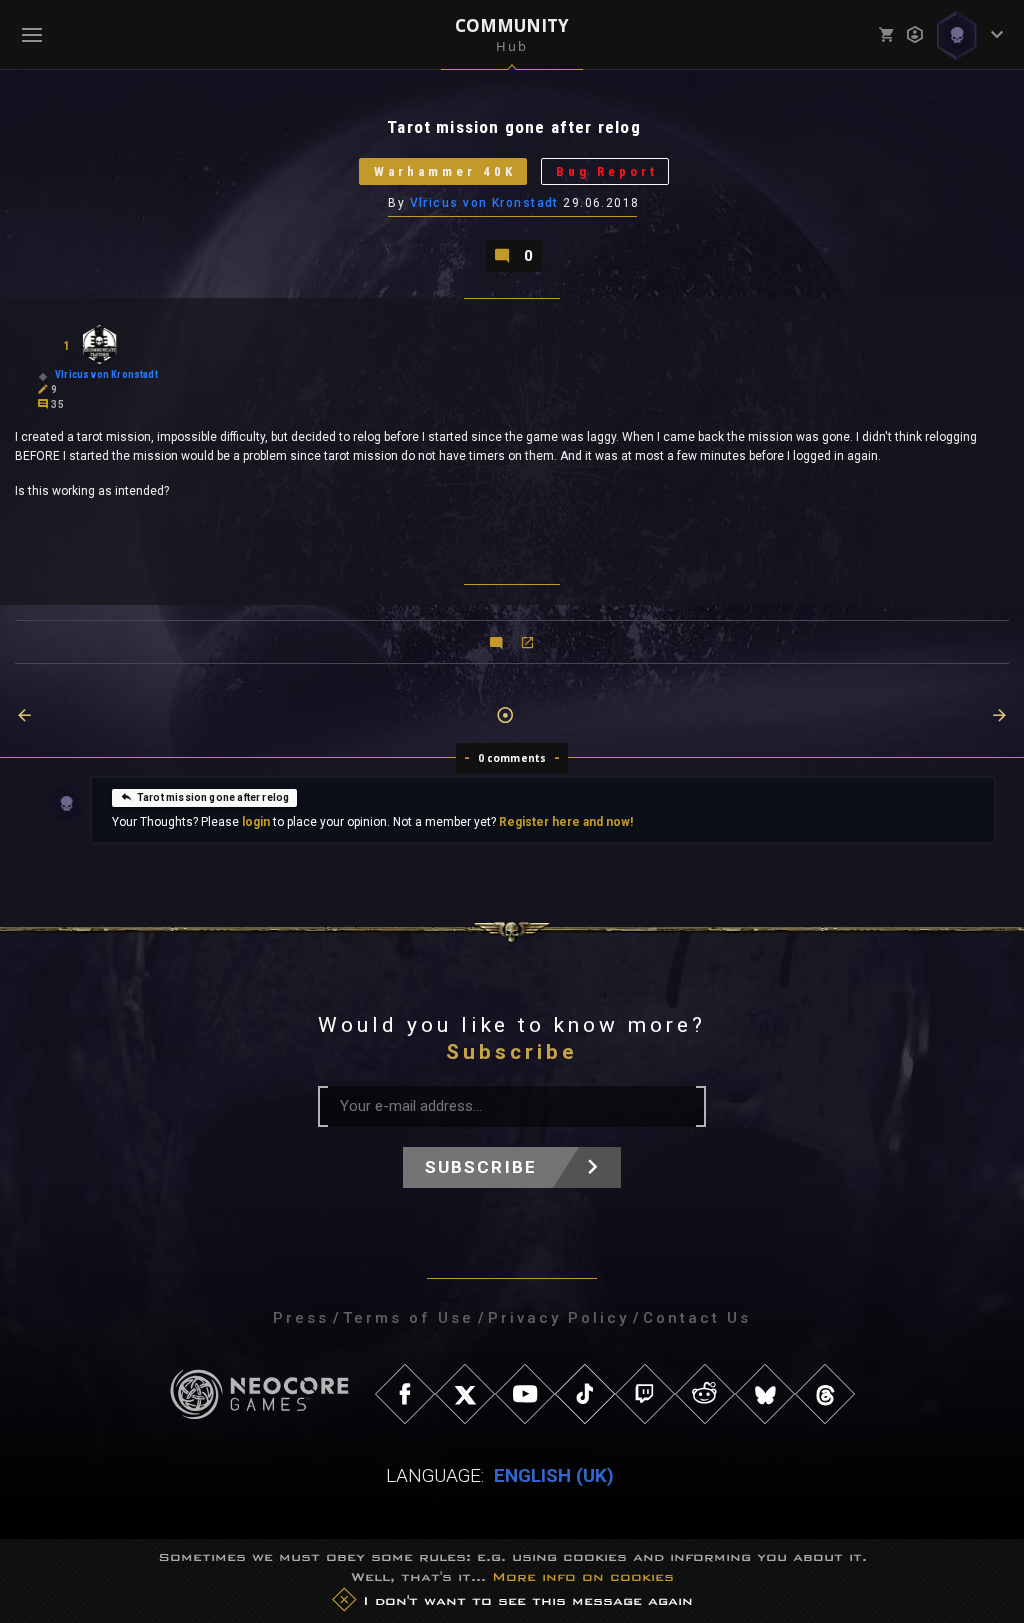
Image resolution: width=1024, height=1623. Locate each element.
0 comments (512, 758)
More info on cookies (583, 1576)
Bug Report (607, 171)
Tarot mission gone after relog (213, 797)
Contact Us (697, 1318)
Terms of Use (408, 1318)
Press (301, 1318)
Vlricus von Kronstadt (484, 203)
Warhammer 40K (445, 171)
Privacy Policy (558, 1318)
